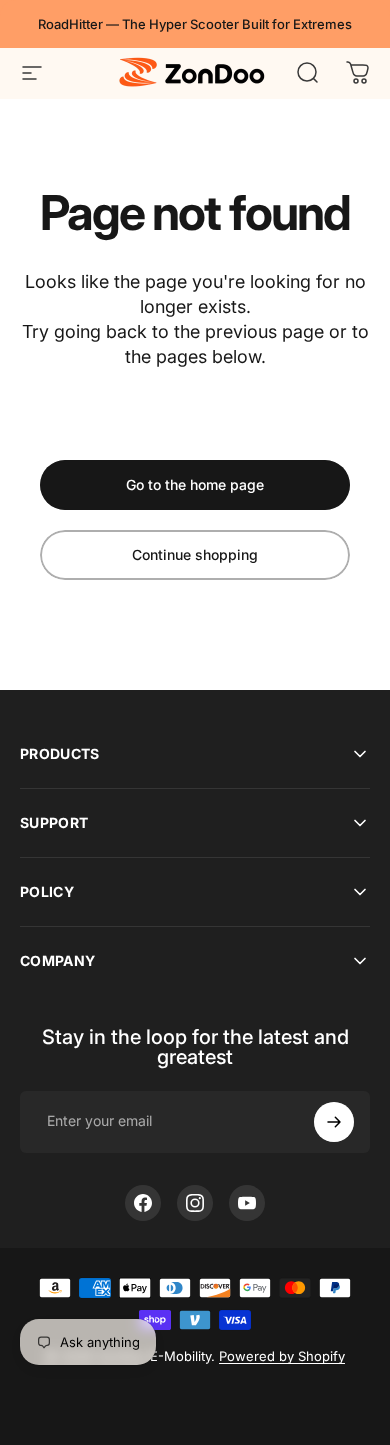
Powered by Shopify (282, 1356)
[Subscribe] (334, 1122)
